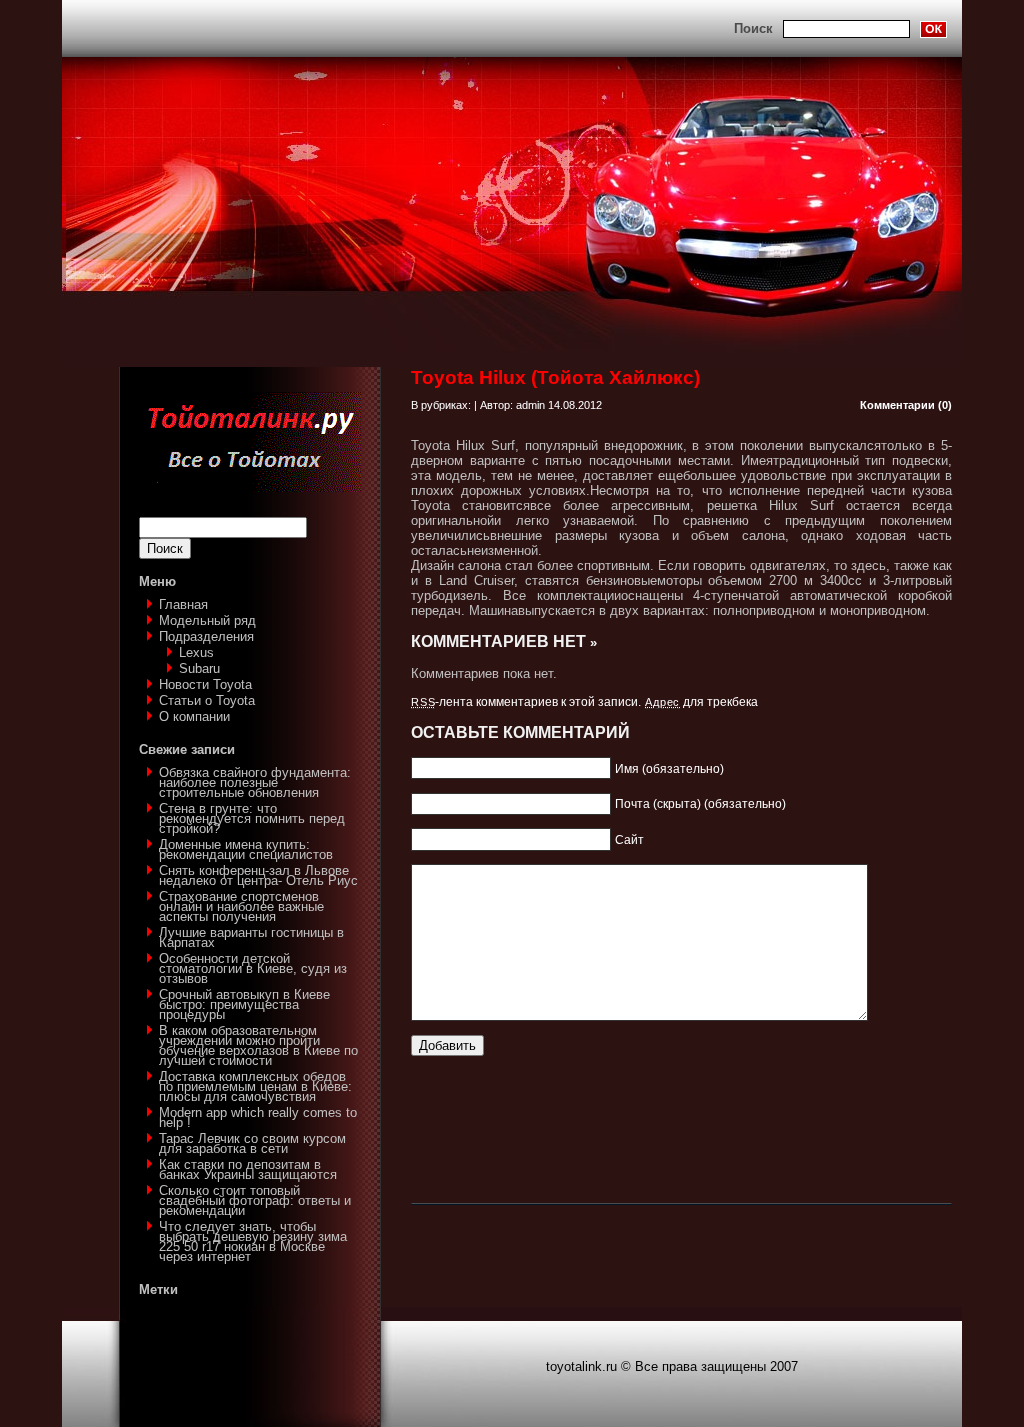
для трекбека (701, 702)
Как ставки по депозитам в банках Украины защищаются (248, 1169)
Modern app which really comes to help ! (258, 1117)
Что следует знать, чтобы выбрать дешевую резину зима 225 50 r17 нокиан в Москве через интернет (253, 1241)
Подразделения (206, 636)
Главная (183, 604)
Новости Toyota (205, 684)
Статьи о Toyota (207, 700)
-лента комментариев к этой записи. (526, 702)
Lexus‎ (196, 652)
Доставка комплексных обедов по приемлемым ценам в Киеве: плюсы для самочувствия (255, 1086)
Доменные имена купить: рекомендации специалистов (246, 849)
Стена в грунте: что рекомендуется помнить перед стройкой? (252, 818)
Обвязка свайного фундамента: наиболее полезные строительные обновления (255, 782)
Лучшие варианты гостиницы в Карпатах (251, 937)
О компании (194, 716)
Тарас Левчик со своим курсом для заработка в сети (252, 1143)
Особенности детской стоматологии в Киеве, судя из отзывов (253, 968)
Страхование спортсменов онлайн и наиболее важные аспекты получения (241, 906)
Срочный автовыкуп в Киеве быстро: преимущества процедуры (244, 1004)
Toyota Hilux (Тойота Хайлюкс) (555, 377)
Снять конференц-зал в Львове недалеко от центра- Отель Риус (258, 875)
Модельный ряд (207, 620)
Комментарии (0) (906, 405)
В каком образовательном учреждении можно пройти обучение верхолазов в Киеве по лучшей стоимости (258, 1045)
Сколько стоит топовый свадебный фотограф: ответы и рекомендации (255, 1200)
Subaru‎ (199, 668)
